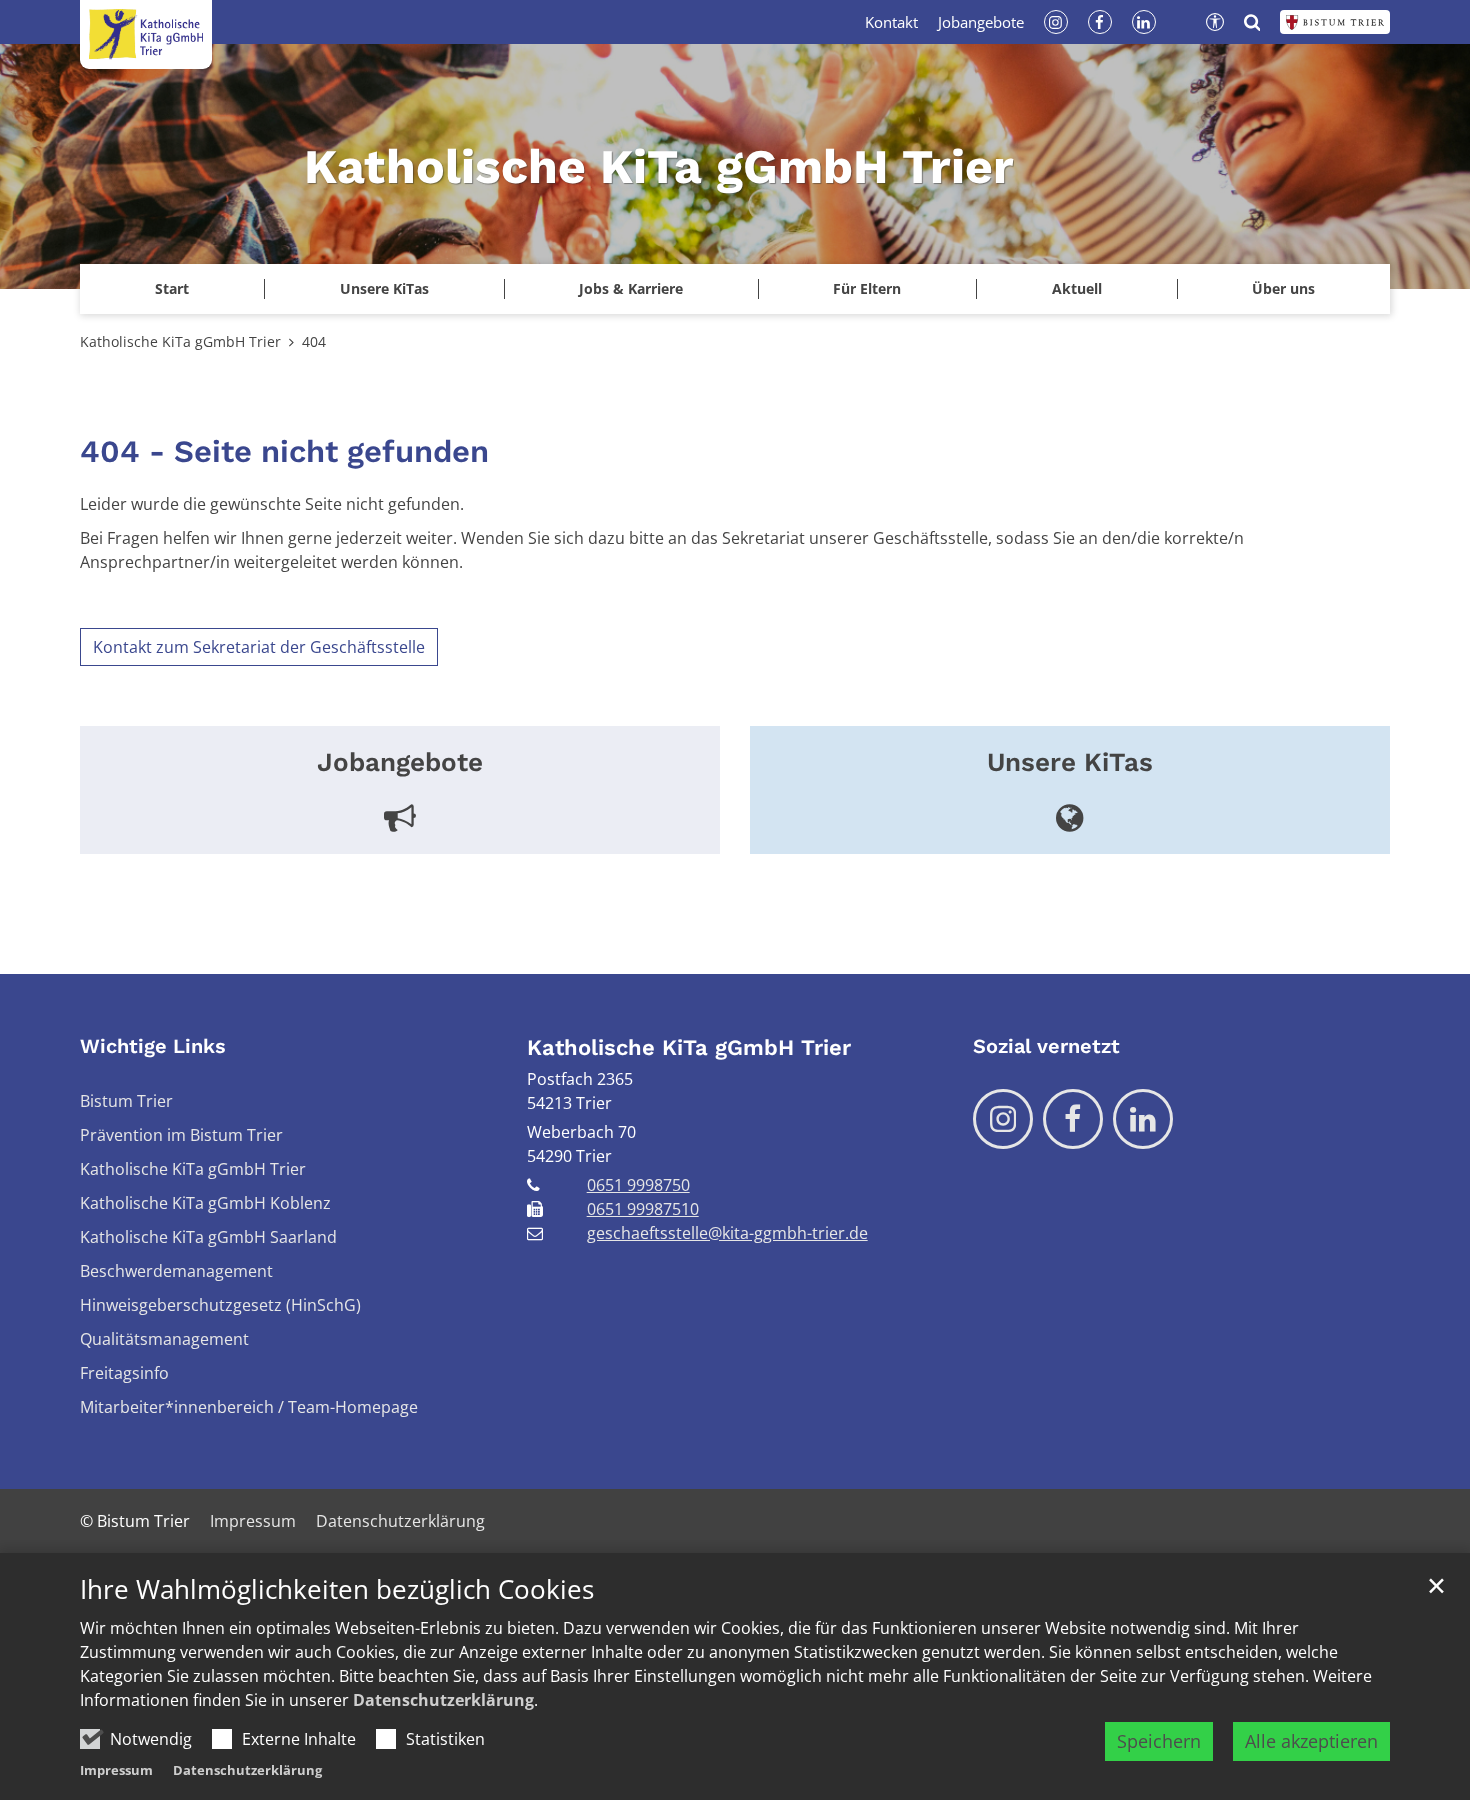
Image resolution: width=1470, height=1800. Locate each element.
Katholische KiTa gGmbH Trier (180, 341)
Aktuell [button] (1077, 288)
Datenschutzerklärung (443, 1700)
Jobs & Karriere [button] (631, 288)
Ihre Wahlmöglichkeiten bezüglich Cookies (337, 1589)
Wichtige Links (153, 1046)
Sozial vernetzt (1046, 1046)
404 (314, 341)
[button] (383, 289)
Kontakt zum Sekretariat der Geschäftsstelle (259, 647)
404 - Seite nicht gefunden (284, 451)
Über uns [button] (1283, 288)
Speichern (1159, 1741)
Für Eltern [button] (867, 288)
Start (172, 288)
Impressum (116, 1770)
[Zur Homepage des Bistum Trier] (1335, 22)
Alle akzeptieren (1311, 1741)
